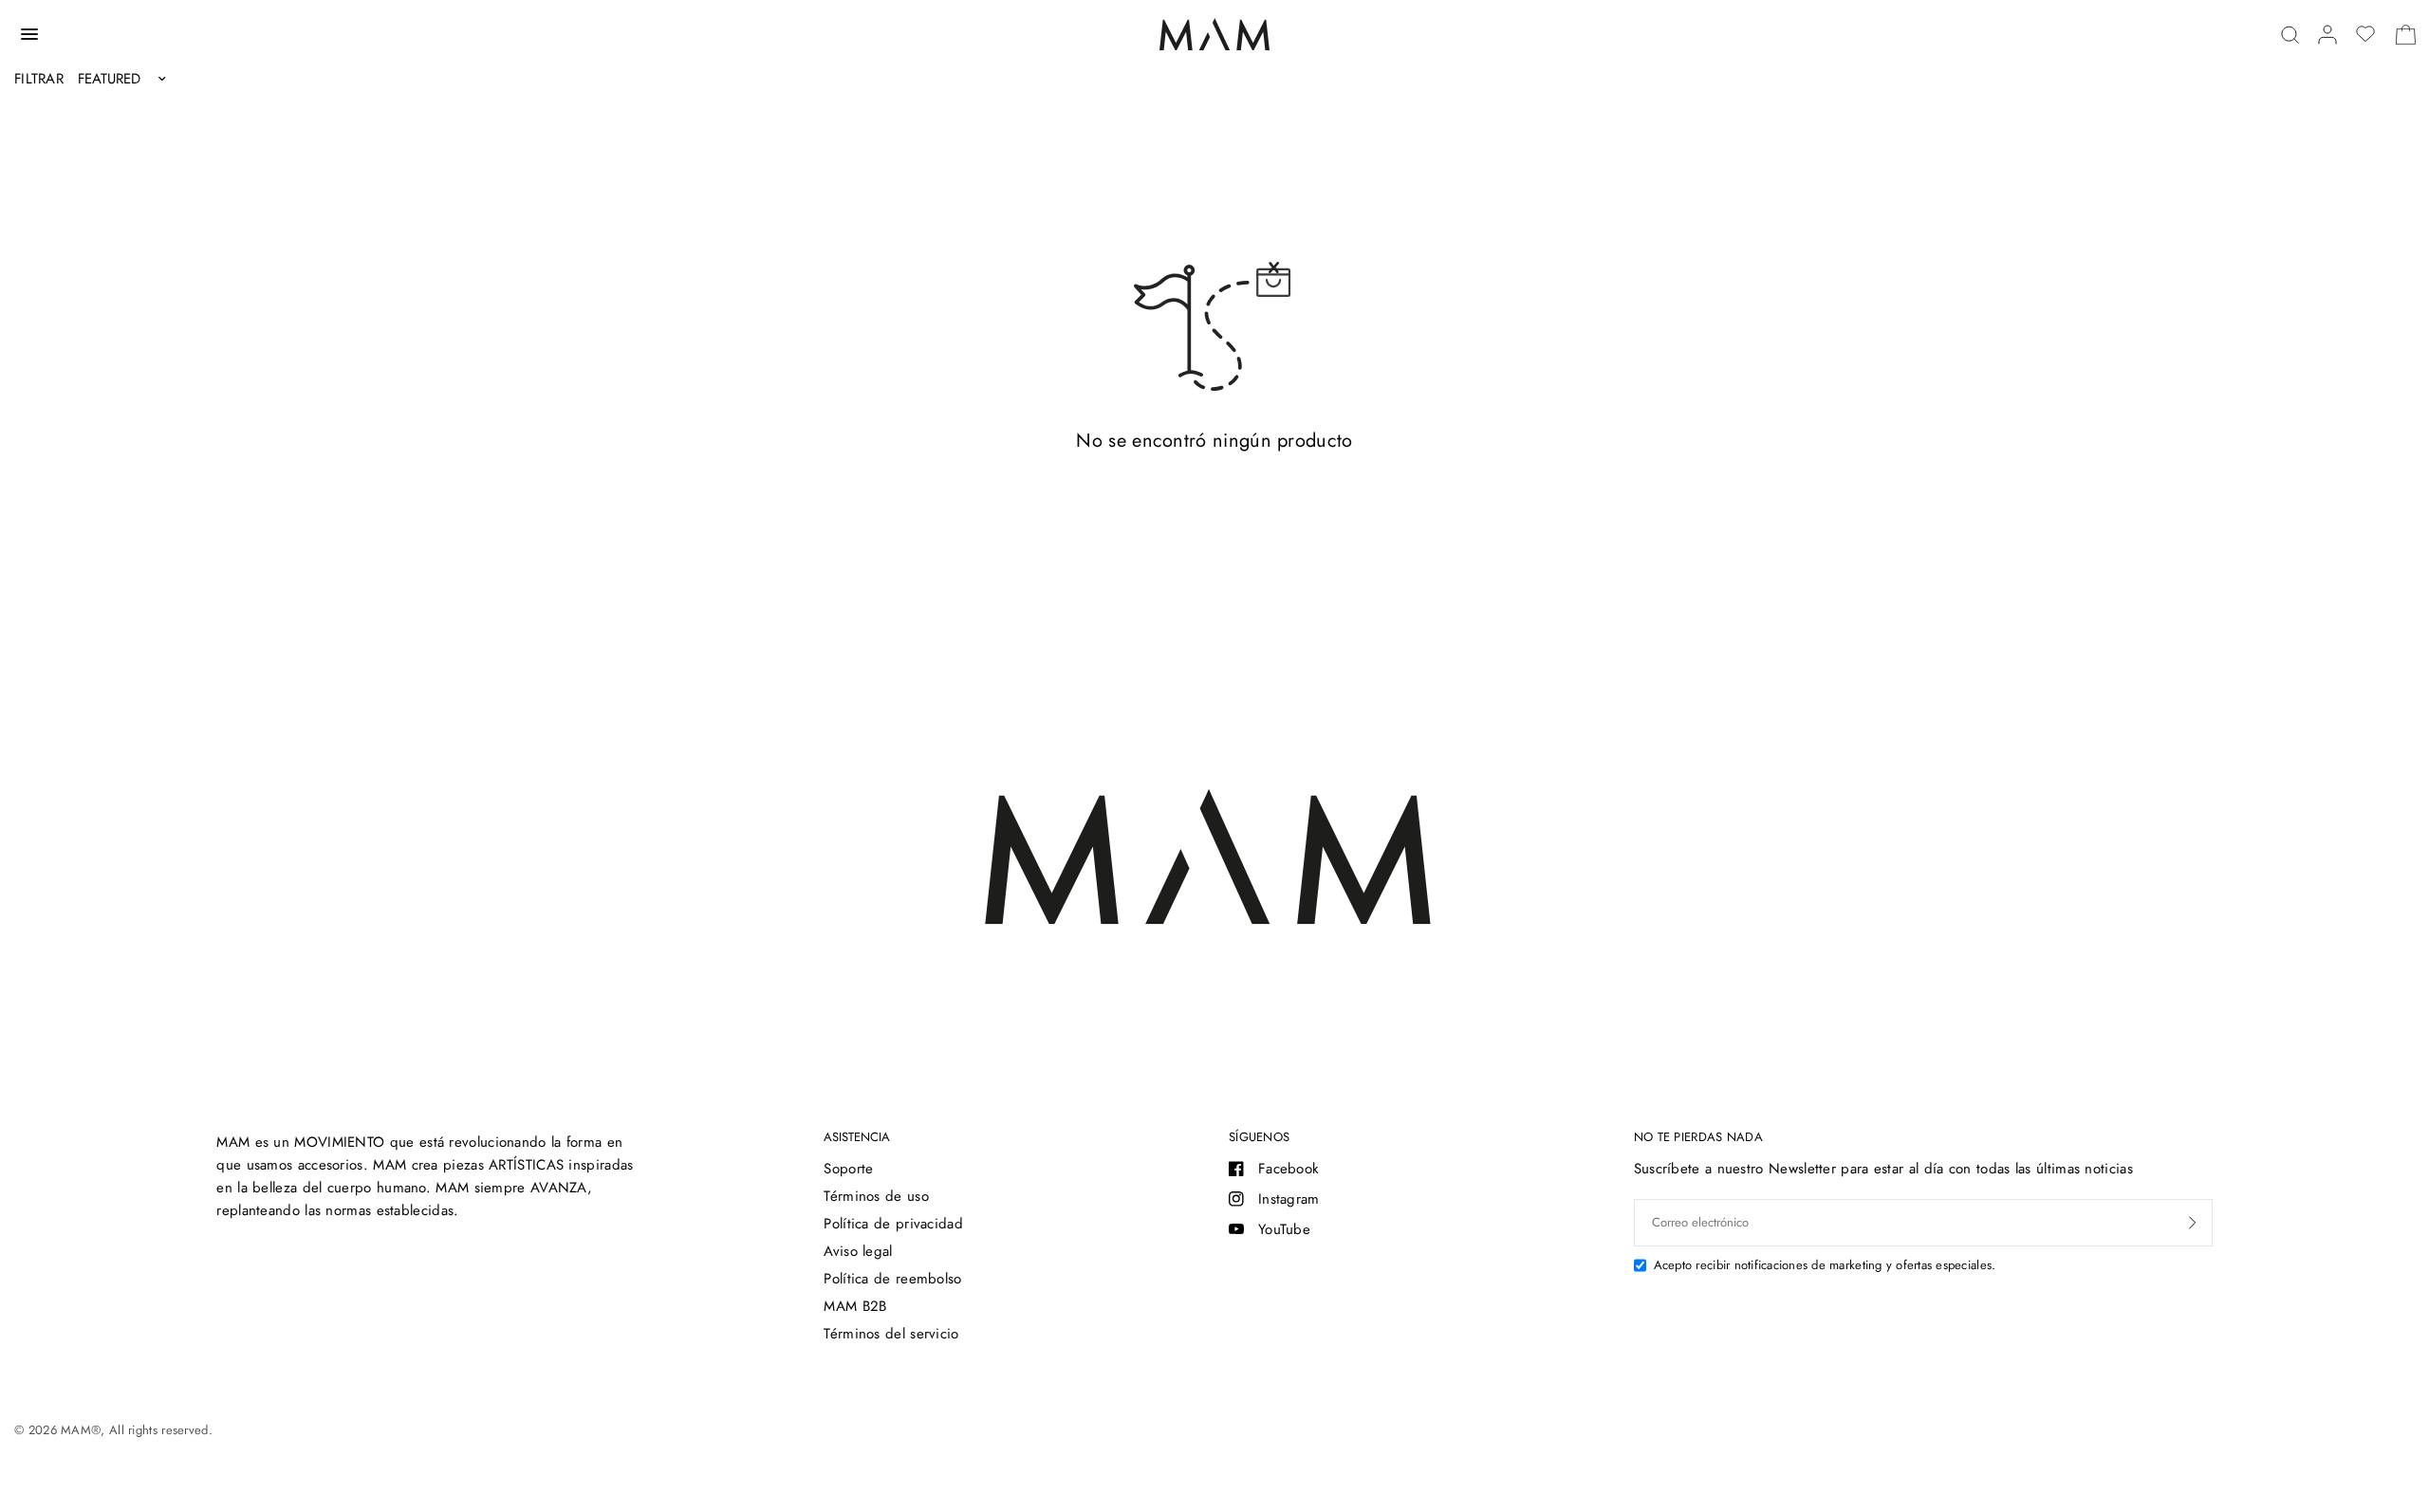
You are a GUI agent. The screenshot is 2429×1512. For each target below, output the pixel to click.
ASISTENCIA (857, 1137)
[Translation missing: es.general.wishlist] (2365, 34)
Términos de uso (876, 1196)
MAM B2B (855, 1306)
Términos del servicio (891, 1334)
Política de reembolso (892, 1279)
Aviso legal (858, 1251)
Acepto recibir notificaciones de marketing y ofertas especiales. (1825, 1265)
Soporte (848, 1169)
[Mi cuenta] (2327, 35)
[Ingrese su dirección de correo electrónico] (2193, 1223)
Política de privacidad (893, 1224)
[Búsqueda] (2290, 35)
